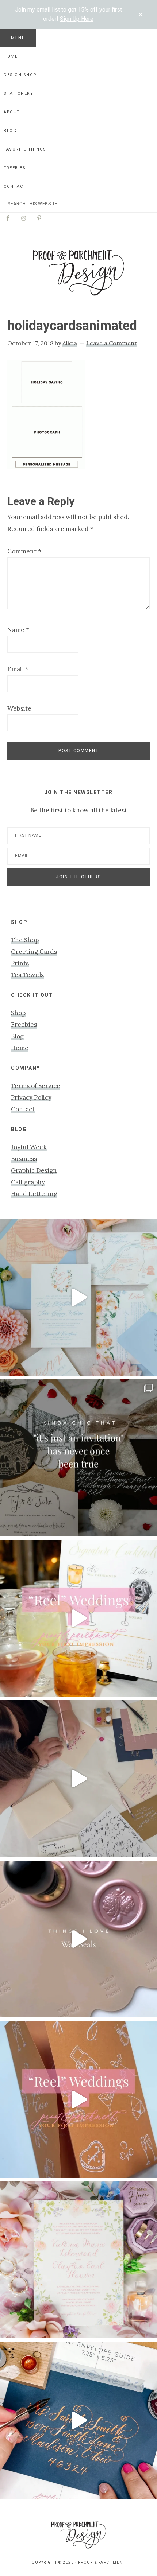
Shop (18, 1013)
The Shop (25, 940)
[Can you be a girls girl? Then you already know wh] (78, 1297)
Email (18, 669)
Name (18, 630)
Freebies (24, 1025)
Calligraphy (28, 1182)
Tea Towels (27, 975)
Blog (17, 1036)
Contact (23, 1109)
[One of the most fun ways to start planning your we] (78, 2099)
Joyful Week (29, 1147)
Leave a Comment (112, 343)
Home (20, 1048)
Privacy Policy (31, 1097)
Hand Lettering (34, 1194)
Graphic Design (34, 1170)
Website (19, 708)
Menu (18, 38)
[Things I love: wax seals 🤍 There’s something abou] (78, 1939)
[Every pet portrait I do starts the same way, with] (78, 1618)
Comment (24, 551)
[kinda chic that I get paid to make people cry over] (78, 1458)
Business (24, 1159)
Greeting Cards (34, 952)
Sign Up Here (77, 19)
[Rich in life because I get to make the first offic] (78, 1779)
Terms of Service (36, 1086)
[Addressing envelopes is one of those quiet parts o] (78, 2420)
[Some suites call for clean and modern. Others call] (78, 2260)
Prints (20, 963)
